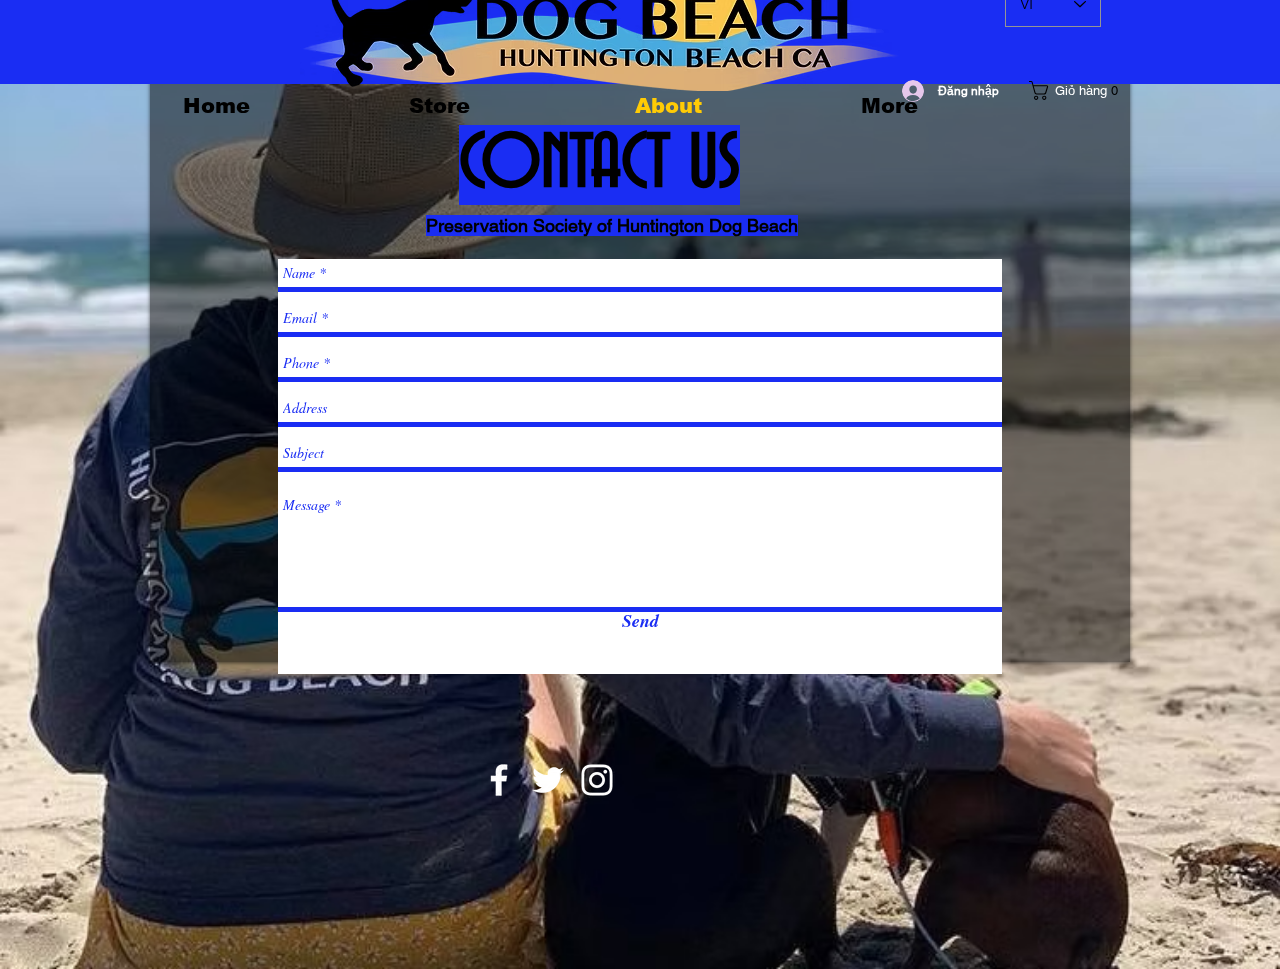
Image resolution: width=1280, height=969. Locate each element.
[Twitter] (548, 780)
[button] (1072, 90)
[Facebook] (499, 780)
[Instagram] (597, 780)
